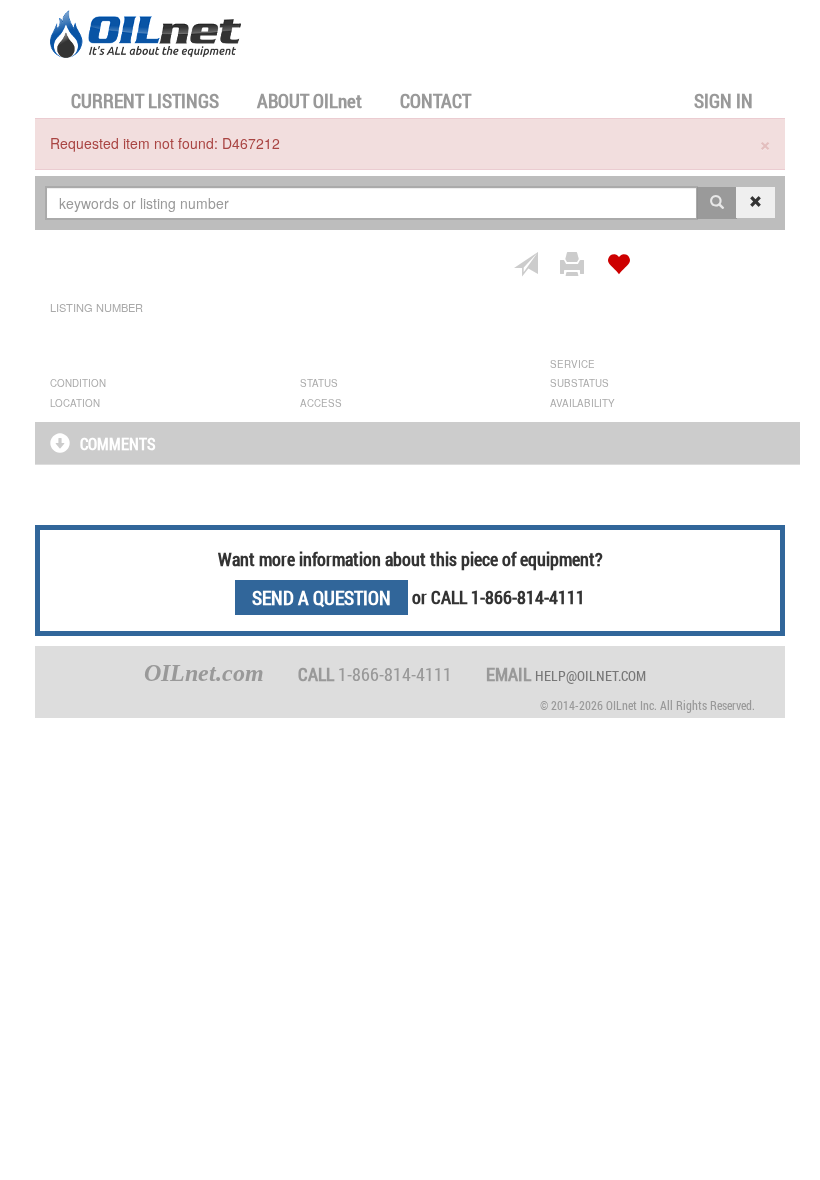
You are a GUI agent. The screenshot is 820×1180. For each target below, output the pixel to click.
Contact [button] (435, 100)
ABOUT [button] (309, 100)
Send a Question (321, 597)
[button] (65, 446)
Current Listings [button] (145, 100)
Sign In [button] (723, 100)
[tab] (417, 443)
